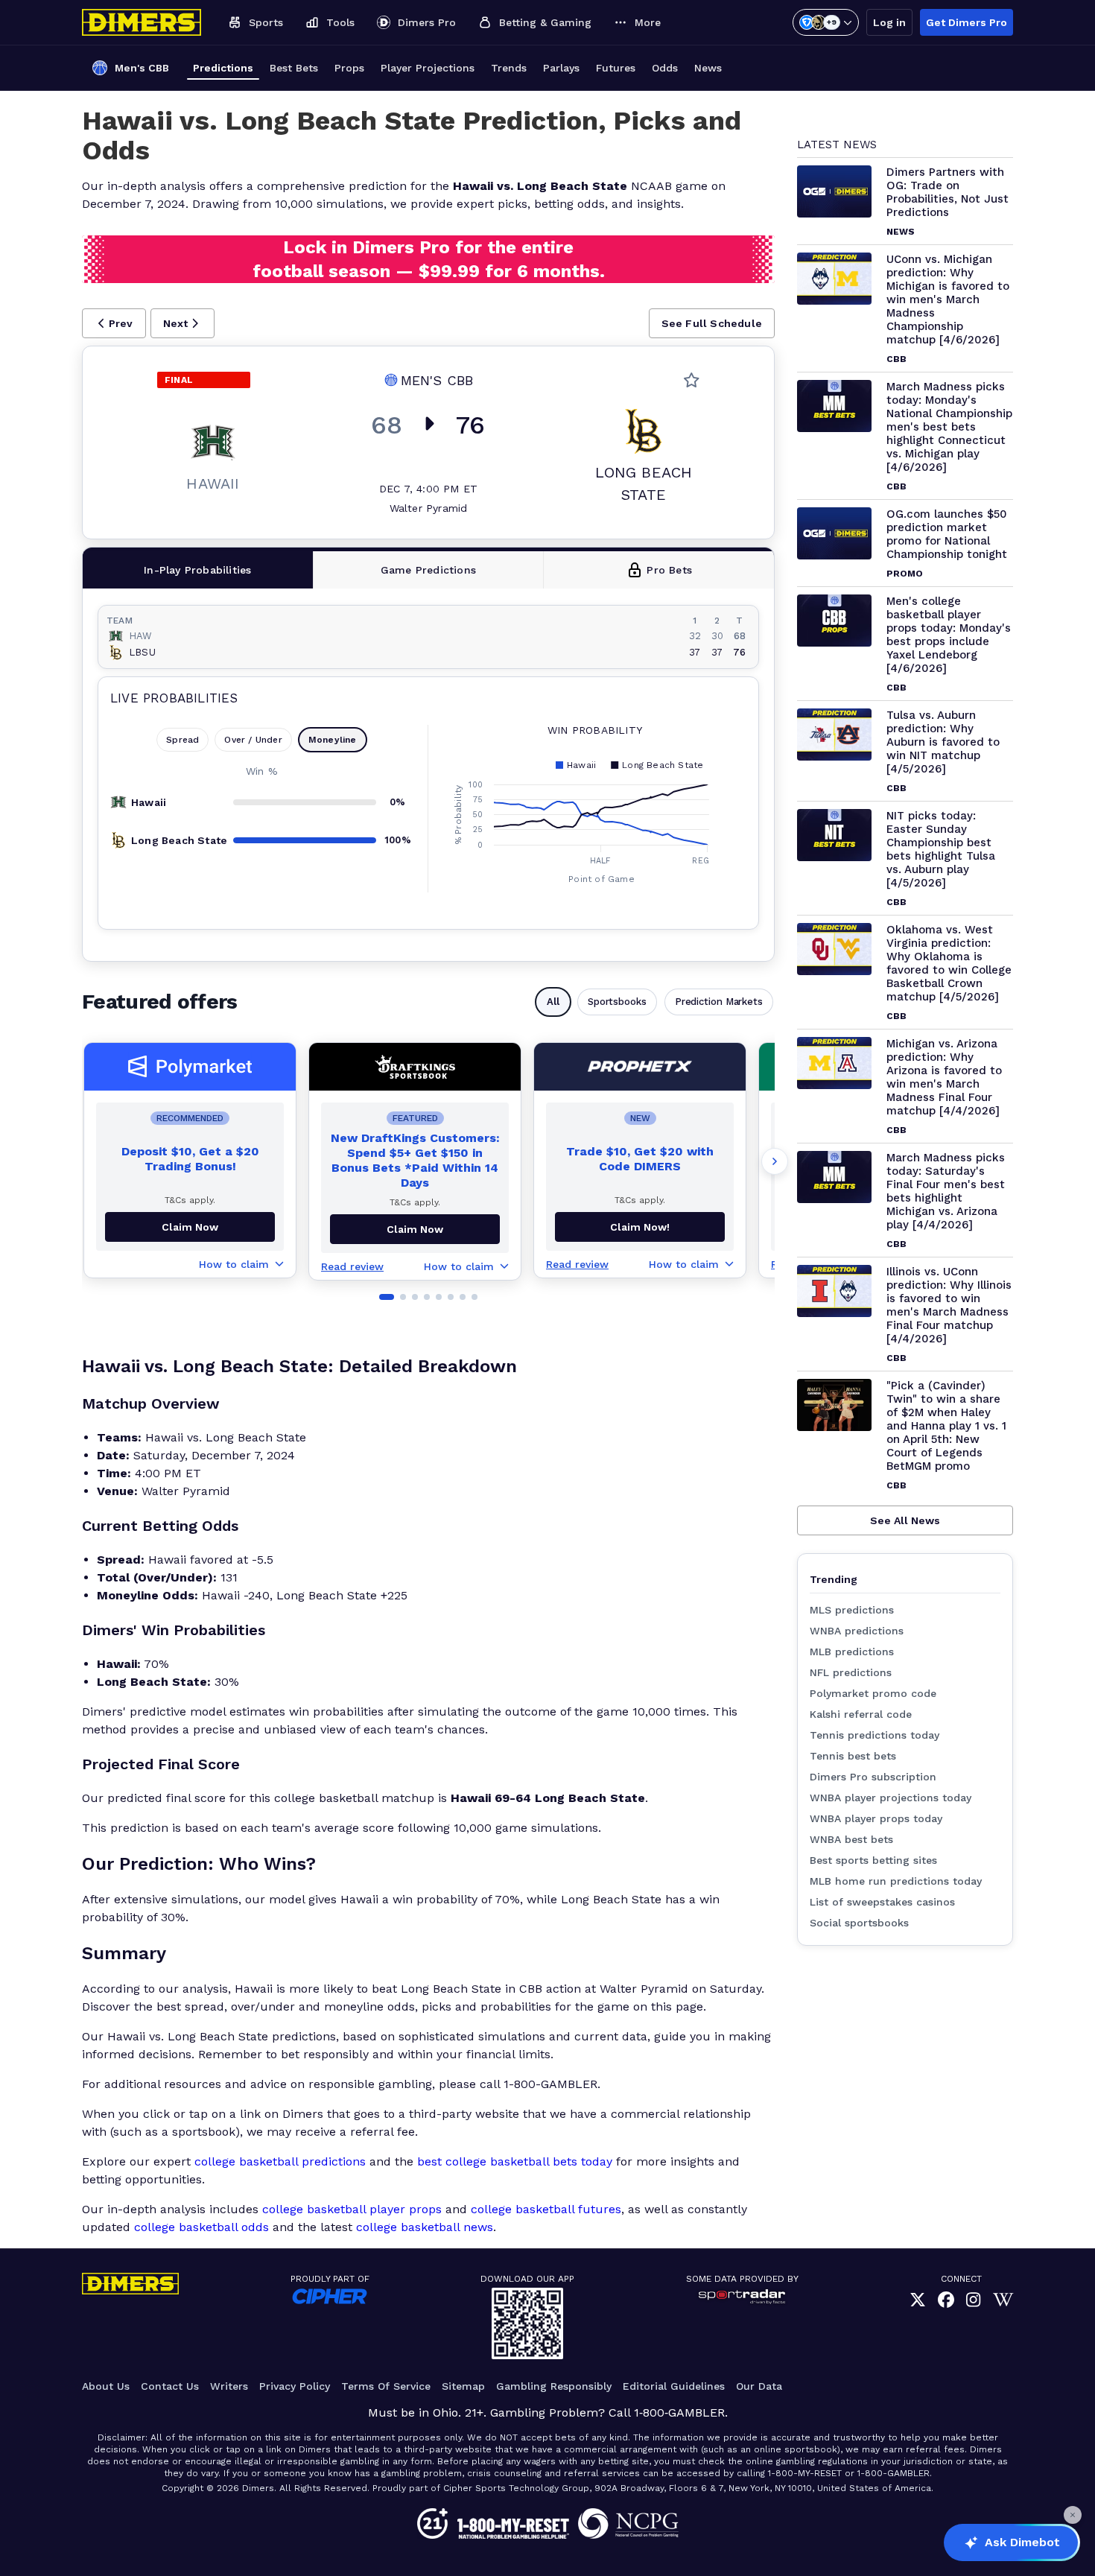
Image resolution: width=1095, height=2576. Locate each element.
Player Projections (428, 68)
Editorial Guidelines (674, 2386)
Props (349, 68)
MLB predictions (852, 1652)
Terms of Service (386, 2386)
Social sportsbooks (859, 1923)
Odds (665, 68)
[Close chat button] (1073, 2515)
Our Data (759, 2386)
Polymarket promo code (873, 1693)
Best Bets (294, 68)
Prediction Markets (719, 1002)
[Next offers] (775, 1161)
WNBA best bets (851, 1839)
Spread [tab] (182, 740)
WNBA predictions (857, 1631)
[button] (114, 323)
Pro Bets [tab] (669, 570)
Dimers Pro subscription (873, 1777)
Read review (352, 1266)
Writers (229, 2386)
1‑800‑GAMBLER (679, 2412)
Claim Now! (640, 1227)
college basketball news (425, 2227)
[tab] (198, 570)
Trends (509, 68)
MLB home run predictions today (896, 1881)
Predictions (223, 68)
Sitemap (463, 2386)
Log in (889, 22)
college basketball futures (546, 2209)
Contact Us (170, 2386)
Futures (616, 68)
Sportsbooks (617, 1002)
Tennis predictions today (875, 1735)
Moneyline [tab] (333, 740)
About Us (106, 2386)
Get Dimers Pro (967, 22)
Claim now (415, 1229)
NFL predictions (851, 1672)
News (708, 68)
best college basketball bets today (515, 2161)
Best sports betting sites (873, 1860)
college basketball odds (201, 2227)
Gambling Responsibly (554, 2386)
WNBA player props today (876, 1818)
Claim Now (190, 1227)
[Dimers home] (142, 22)
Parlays (561, 68)
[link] (918, 2300)
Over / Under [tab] (253, 740)
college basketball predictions (280, 2161)
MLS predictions (852, 1610)
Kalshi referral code (861, 1714)
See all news (905, 1520)
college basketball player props (352, 2209)
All (553, 1002)
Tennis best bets (853, 1756)
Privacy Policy (295, 2386)
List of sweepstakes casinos (882, 1902)
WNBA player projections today (891, 1798)
